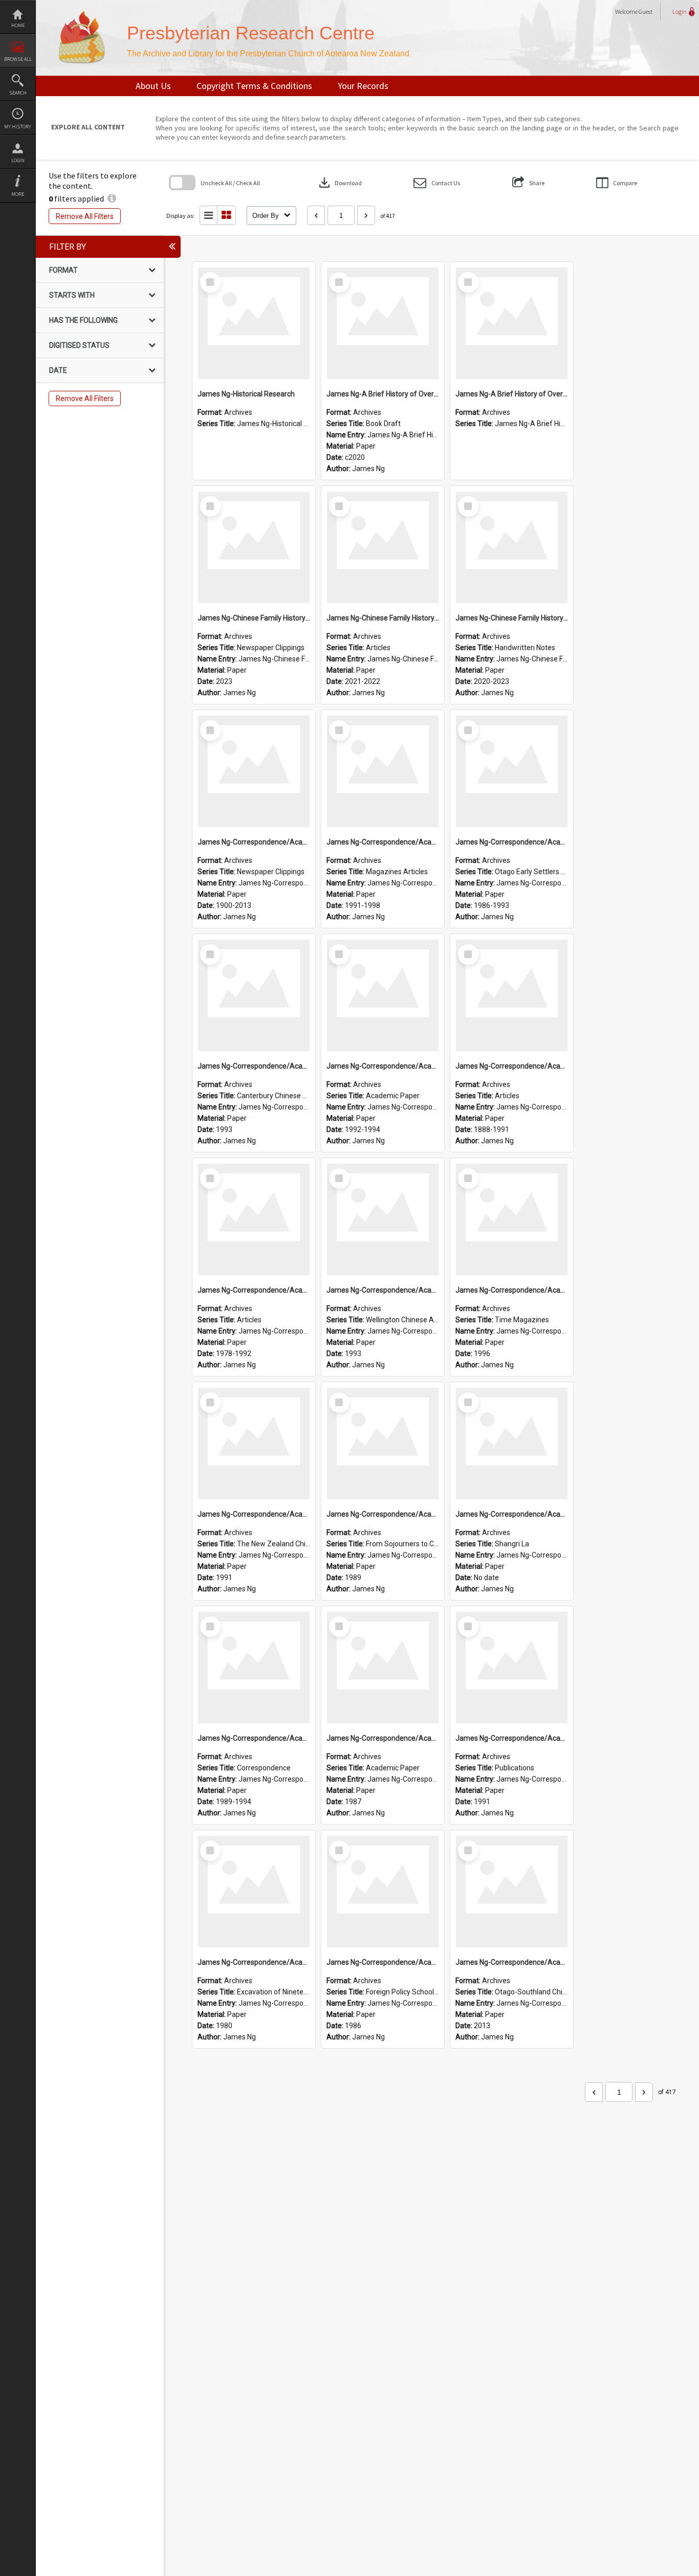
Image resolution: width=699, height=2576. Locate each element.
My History (18, 127)
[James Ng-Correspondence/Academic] (254, 771)
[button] (437, 183)
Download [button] (339, 183)
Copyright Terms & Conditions (254, 86)
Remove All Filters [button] (85, 216)
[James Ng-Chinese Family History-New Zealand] (254, 547)
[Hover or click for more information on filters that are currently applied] (112, 198)
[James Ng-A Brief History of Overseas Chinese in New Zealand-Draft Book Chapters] (383, 323)
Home (18, 25)
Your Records (363, 86)
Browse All (18, 59)
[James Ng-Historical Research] (254, 323)
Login (18, 160)
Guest (646, 12)
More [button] (18, 194)
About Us (153, 86)
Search (18, 93)
